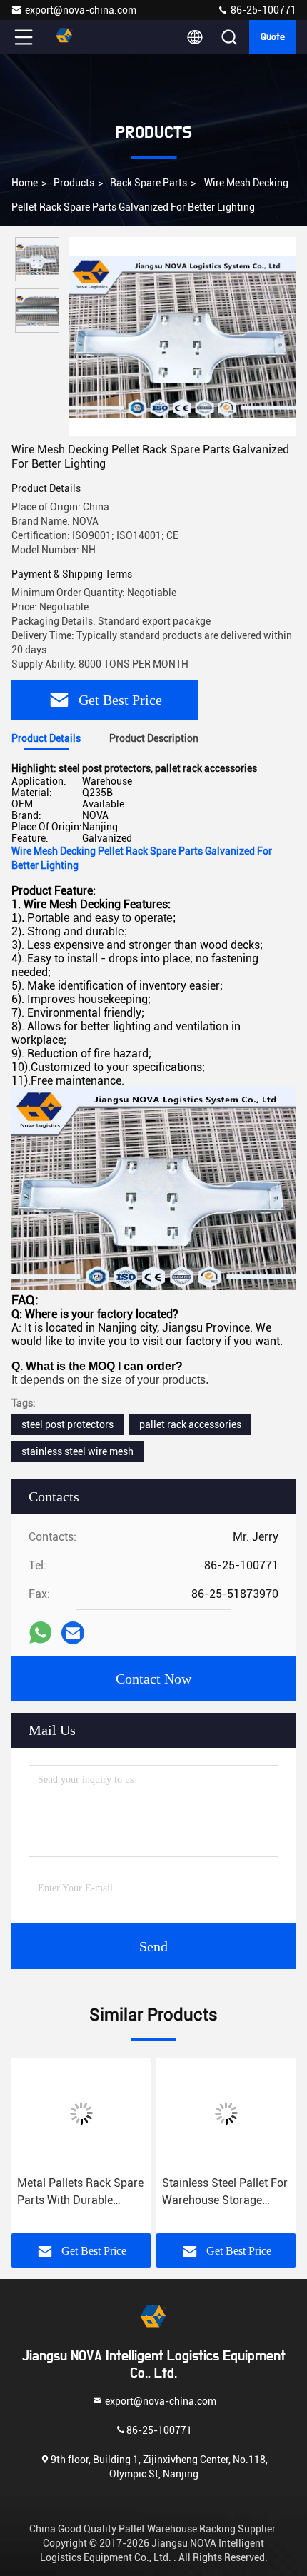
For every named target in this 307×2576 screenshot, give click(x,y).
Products (74, 183)
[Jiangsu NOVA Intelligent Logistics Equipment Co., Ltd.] (71, 37)
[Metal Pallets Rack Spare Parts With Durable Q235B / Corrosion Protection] (81, 2113)
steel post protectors (67, 1424)
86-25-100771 (262, 10)
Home (25, 183)
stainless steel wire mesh (77, 1451)
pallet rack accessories (190, 1424)
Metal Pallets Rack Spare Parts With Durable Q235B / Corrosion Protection (80, 2193)
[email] (73, 1633)
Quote (273, 37)
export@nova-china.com (81, 10)
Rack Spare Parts (149, 183)
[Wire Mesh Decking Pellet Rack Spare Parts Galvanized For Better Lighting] (182, 336)
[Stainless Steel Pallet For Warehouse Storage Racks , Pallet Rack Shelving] (226, 2113)
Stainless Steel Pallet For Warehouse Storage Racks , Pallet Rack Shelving (225, 2193)
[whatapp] (40, 1632)
